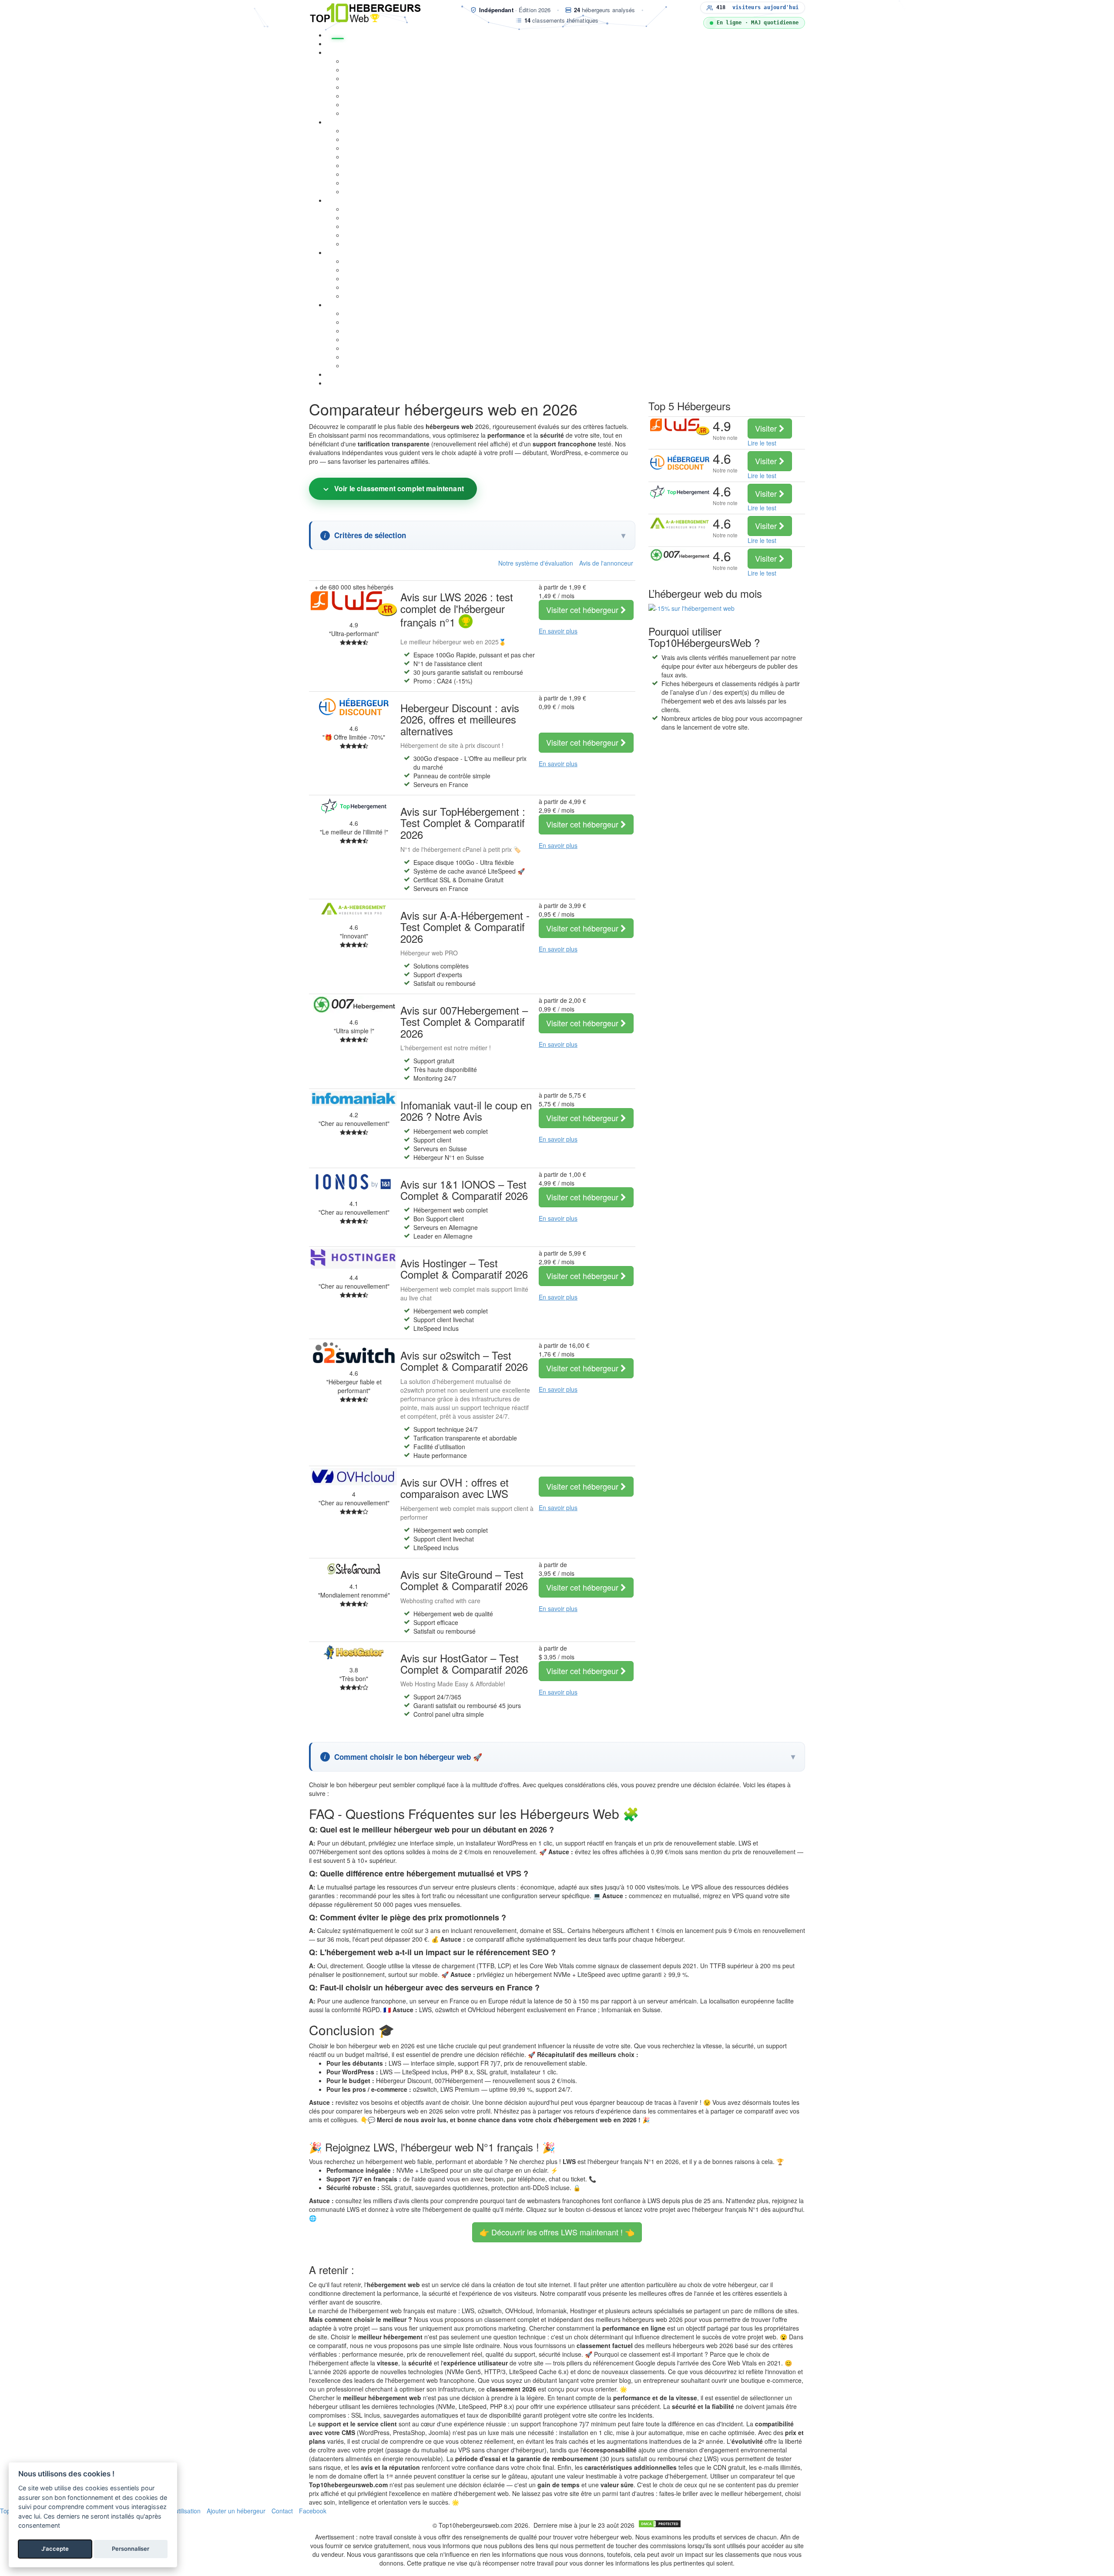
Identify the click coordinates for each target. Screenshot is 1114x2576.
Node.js (354, 157)
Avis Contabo (362, 365)
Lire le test (762, 443)
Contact (282, 2511)
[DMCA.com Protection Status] (660, 2525)
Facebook (313, 2511)
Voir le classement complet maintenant (399, 488)
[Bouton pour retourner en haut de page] (4, 2572)
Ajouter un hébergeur (236, 2511)
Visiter (583, 610)
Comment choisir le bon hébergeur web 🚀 (408, 1757)
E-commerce (362, 70)
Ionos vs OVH (363, 278)
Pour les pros (362, 104)
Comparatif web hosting (360, 252)
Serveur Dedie (364, 139)
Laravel (354, 165)
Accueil (338, 35)
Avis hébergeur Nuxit (373, 313)
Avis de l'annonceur (606, 563)
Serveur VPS (362, 131)
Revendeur (359, 113)
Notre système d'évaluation (536, 563)
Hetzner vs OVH (366, 287)
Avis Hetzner (362, 348)
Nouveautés (343, 374)
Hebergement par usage (361, 52)
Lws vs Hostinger (368, 270)
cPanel (353, 183)
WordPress (359, 61)
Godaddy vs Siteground (377, 296)
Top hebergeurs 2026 (357, 44)
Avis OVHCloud (365, 339)
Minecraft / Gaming (371, 96)
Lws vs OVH (361, 261)
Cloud (352, 148)
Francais (356, 235)
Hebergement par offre (359, 200)
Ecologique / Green (371, 244)
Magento (356, 87)
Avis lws (355, 322)
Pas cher (356, 209)
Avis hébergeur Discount (378, 331)
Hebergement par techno (362, 122)
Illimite (353, 226)
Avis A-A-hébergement (376, 357)
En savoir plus (558, 631)
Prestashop (360, 78)
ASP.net (355, 174)
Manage (355, 218)
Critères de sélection (370, 535)
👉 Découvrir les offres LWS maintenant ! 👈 (557, 2232)
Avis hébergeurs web (356, 305)
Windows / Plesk (367, 191)
